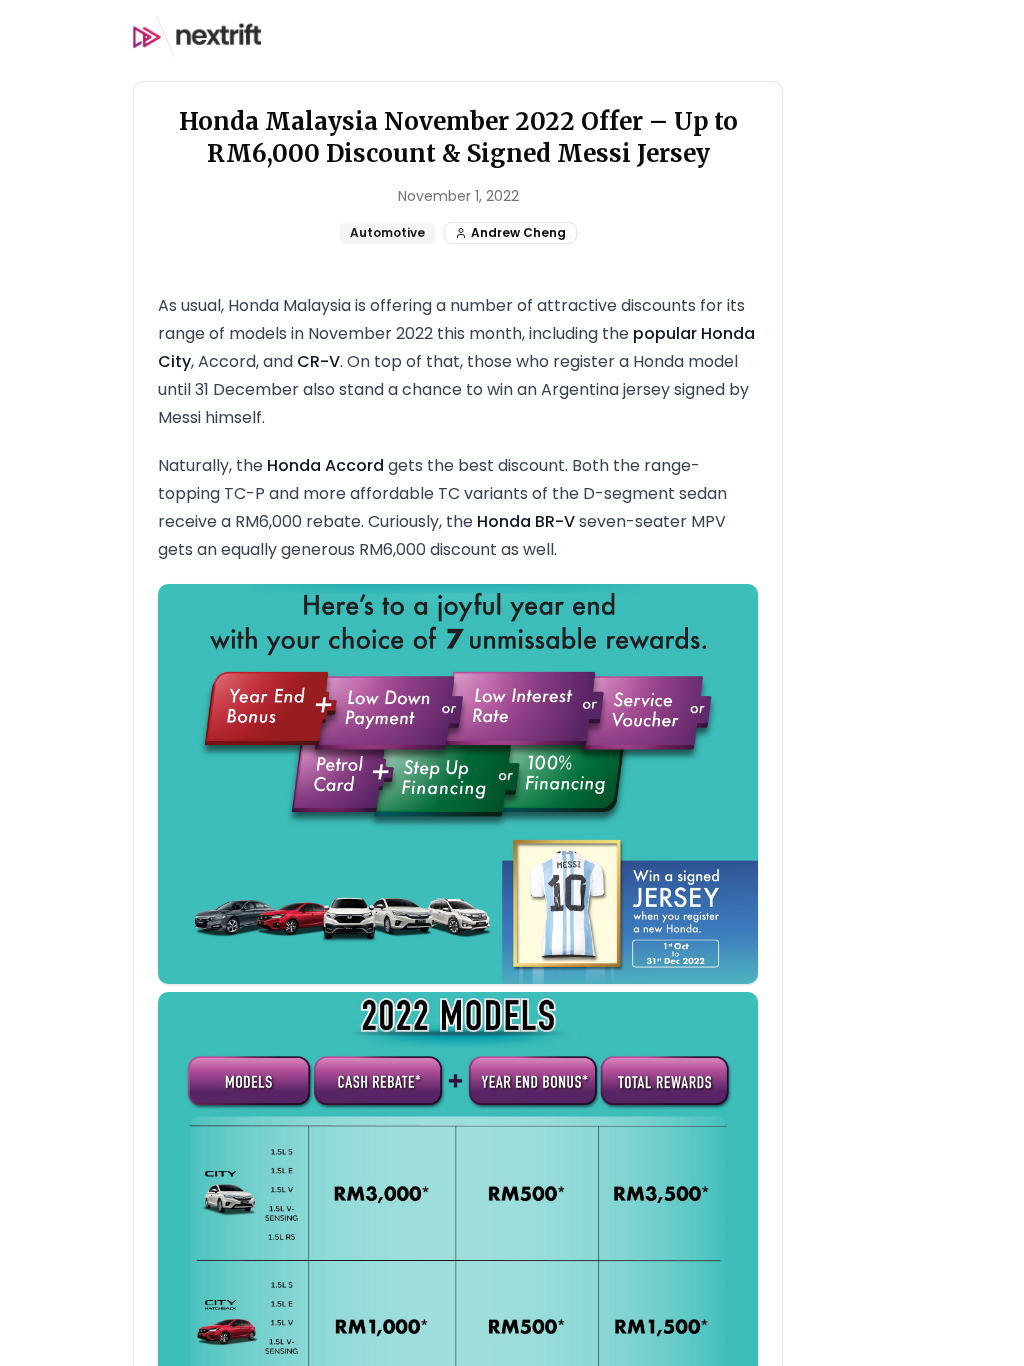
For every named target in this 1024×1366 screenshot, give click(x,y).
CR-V (318, 361)
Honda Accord (325, 465)
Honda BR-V (526, 521)
